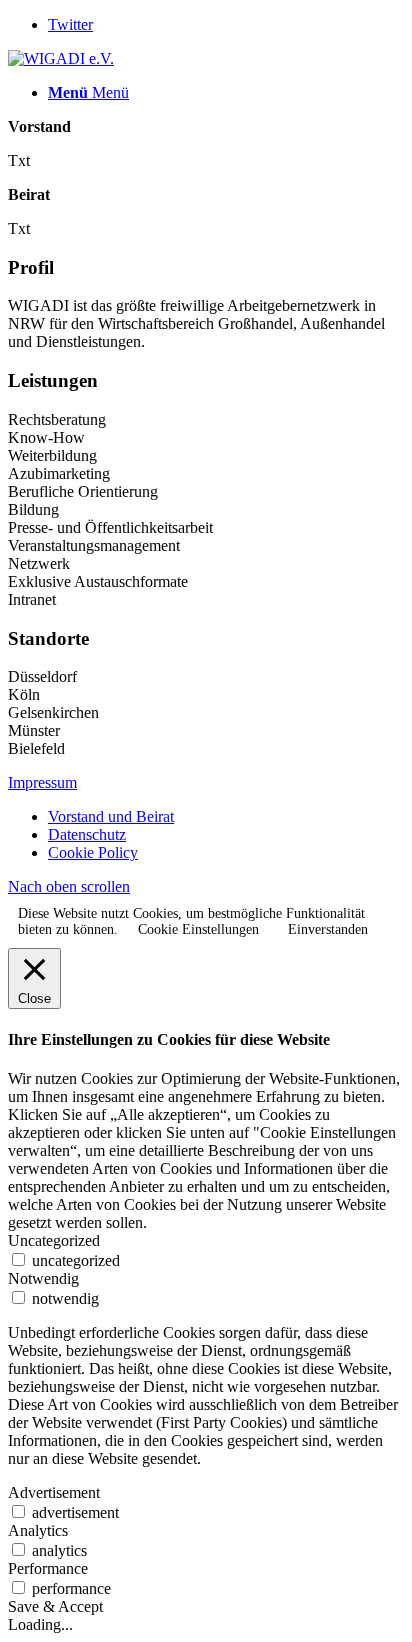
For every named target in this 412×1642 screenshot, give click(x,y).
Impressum (42, 782)
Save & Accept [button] (55, 1606)
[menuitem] (226, 817)
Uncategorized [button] (54, 1240)
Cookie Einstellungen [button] (198, 929)
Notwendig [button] (43, 1278)
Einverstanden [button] (328, 929)
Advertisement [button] (54, 1492)
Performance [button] (48, 1568)
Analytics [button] (38, 1530)
